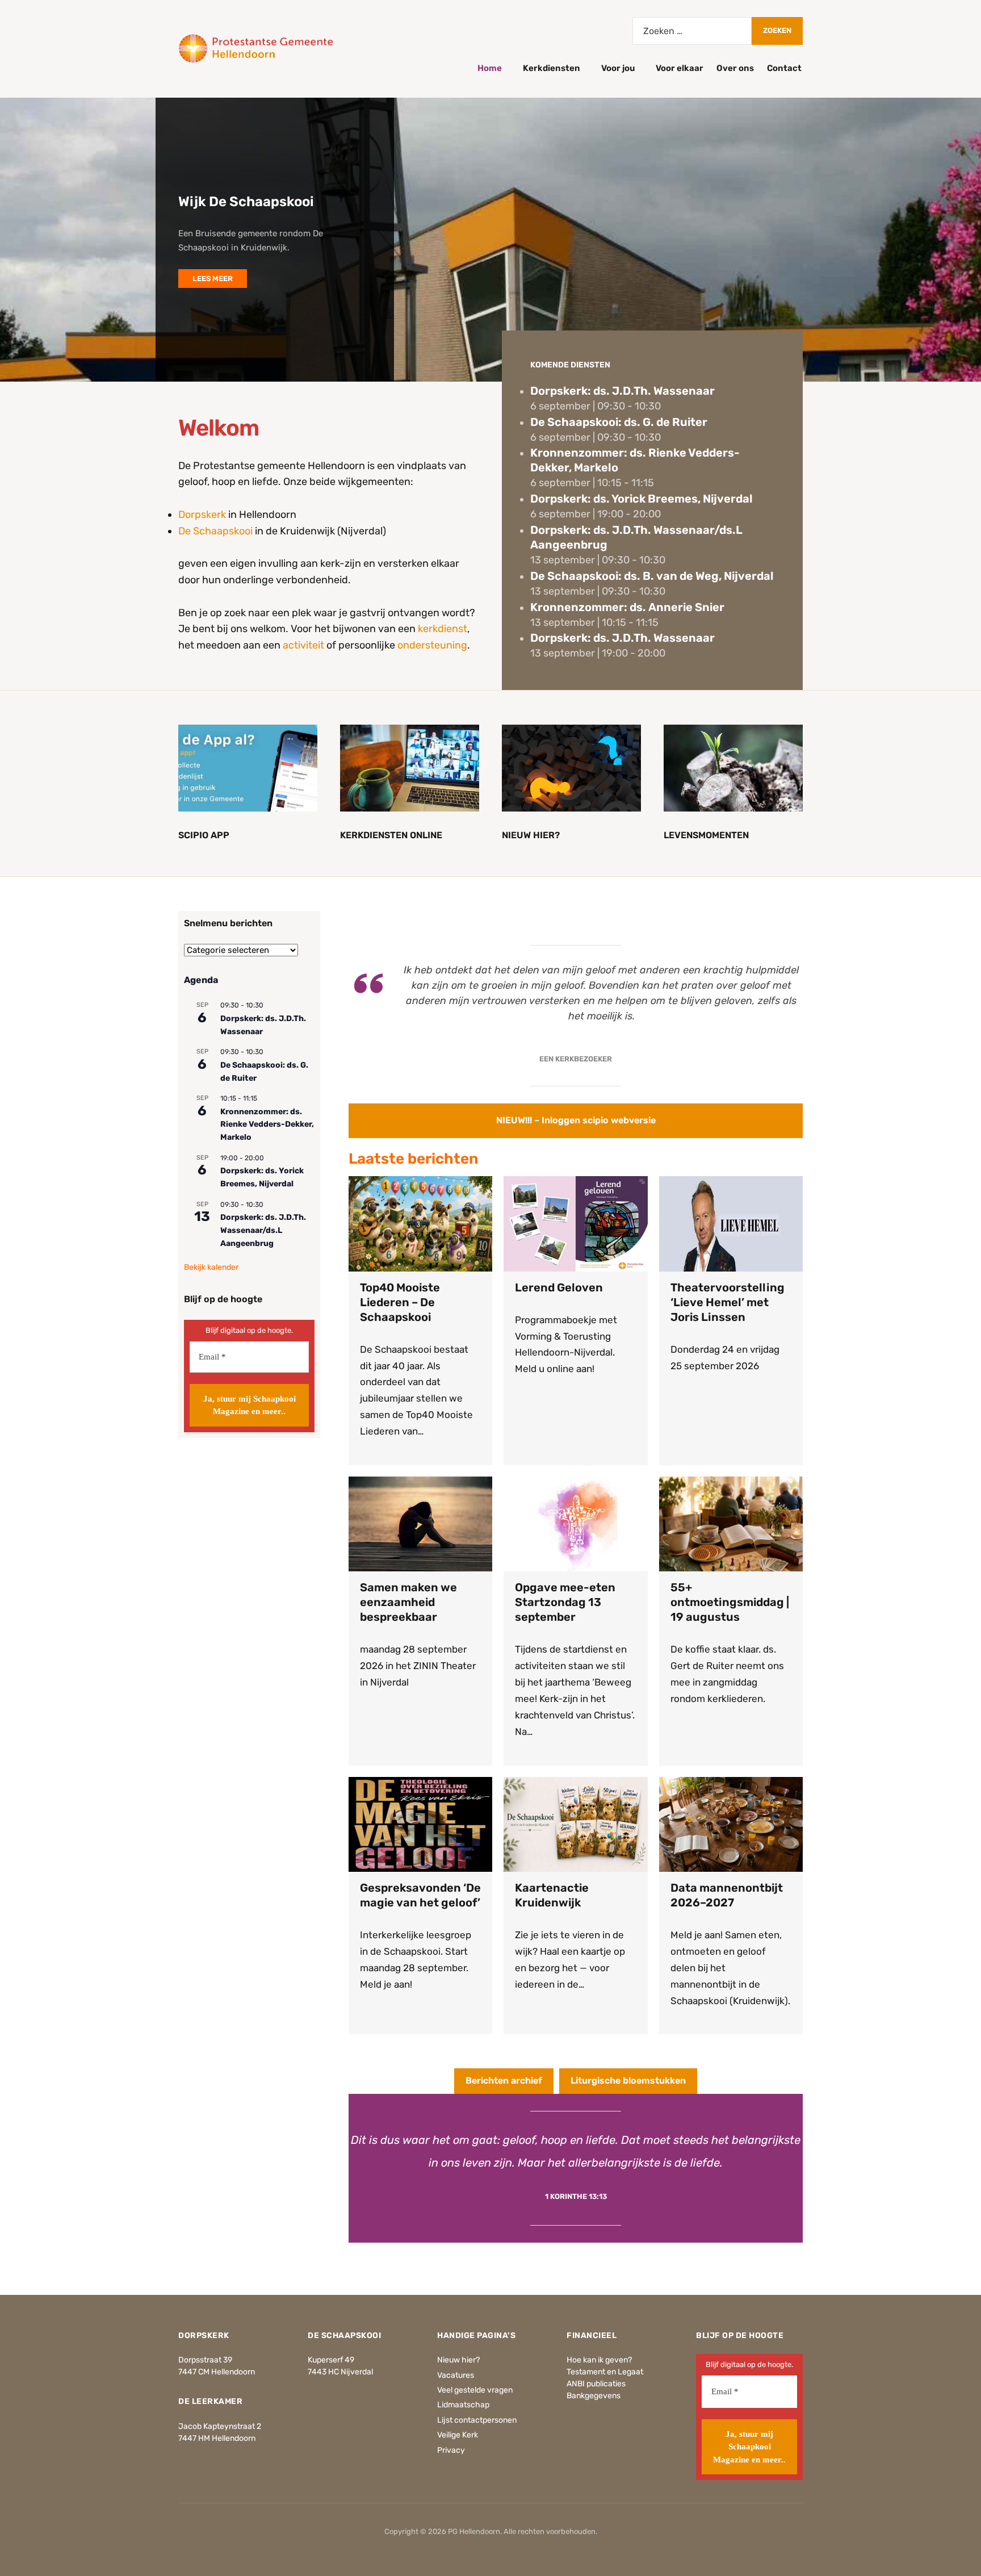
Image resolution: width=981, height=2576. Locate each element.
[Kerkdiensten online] (410, 768)
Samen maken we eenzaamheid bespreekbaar (408, 1602)
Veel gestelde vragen (475, 2390)
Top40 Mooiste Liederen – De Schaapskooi (400, 1302)
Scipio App (204, 835)
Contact (784, 68)
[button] (576, 1121)
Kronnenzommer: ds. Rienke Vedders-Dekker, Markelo (267, 1124)
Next (953, 135)
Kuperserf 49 (331, 2360)
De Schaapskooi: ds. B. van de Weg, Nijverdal (652, 576)
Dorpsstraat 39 (205, 2360)
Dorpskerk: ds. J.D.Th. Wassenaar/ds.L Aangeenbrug (263, 1230)
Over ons (735, 68)
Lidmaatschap (463, 2405)
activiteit (303, 645)
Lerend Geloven (559, 1287)
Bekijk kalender (211, 1267)
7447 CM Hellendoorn (217, 2372)
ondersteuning (432, 645)
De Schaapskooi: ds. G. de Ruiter (619, 422)
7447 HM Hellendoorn (217, 2438)
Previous (913, 135)
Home (490, 68)
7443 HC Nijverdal (340, 2372)
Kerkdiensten (552, 68)
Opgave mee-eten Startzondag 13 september (565, 1602)
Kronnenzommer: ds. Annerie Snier (627, 607)
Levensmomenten (706, 835)
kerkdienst (443, 629)
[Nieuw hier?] (571, 768)
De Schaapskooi (215, 531)
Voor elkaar (680, 68)
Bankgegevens (594, 2396)
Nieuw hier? (531, 835)
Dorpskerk (202, 515)
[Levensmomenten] (733, 768)
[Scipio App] (248, 768)
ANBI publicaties (596, 2384)
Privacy (451, 2450)
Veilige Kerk (458, 2435)
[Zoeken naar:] (692, 31)
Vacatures (456, 2375)
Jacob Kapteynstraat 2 (220, 2426)
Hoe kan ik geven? (599, 2360)
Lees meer (213, 279)
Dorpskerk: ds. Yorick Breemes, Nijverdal (642, 499)
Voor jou (618, 68)
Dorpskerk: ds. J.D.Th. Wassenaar (622, 391)
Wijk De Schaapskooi (246, 202)
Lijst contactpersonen (477, 2420)
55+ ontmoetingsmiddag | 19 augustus (730, 1602)
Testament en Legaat (605, 2372)
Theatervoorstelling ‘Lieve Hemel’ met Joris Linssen (728, 1302)
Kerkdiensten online (391, 835)
